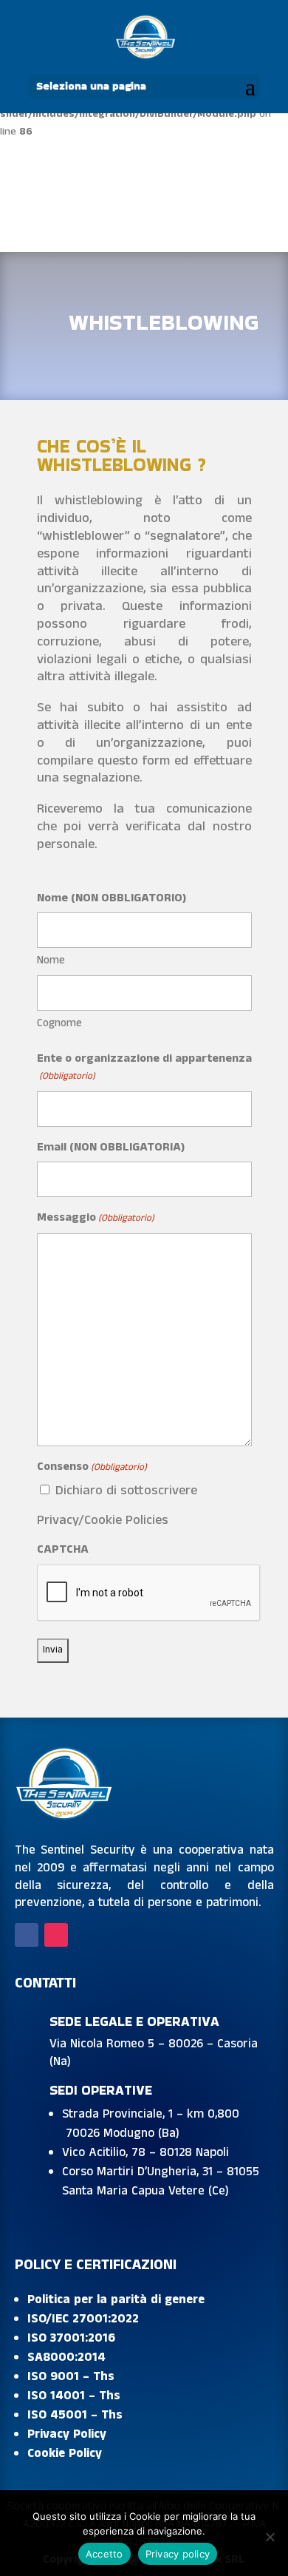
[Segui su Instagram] (56, 1935)
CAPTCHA (63, 1549)
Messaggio (96, 1217)
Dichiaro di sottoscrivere (126, 1491)
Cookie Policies (126, 1520)
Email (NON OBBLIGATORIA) (111, 1147)
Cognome (59, 1023)
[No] (270, 2537)
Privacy (58, 1520)
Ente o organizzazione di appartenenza (144, 1067)
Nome (51, 960)
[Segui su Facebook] (27, 1935)
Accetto (104, 2554)
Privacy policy (178, 2554)
